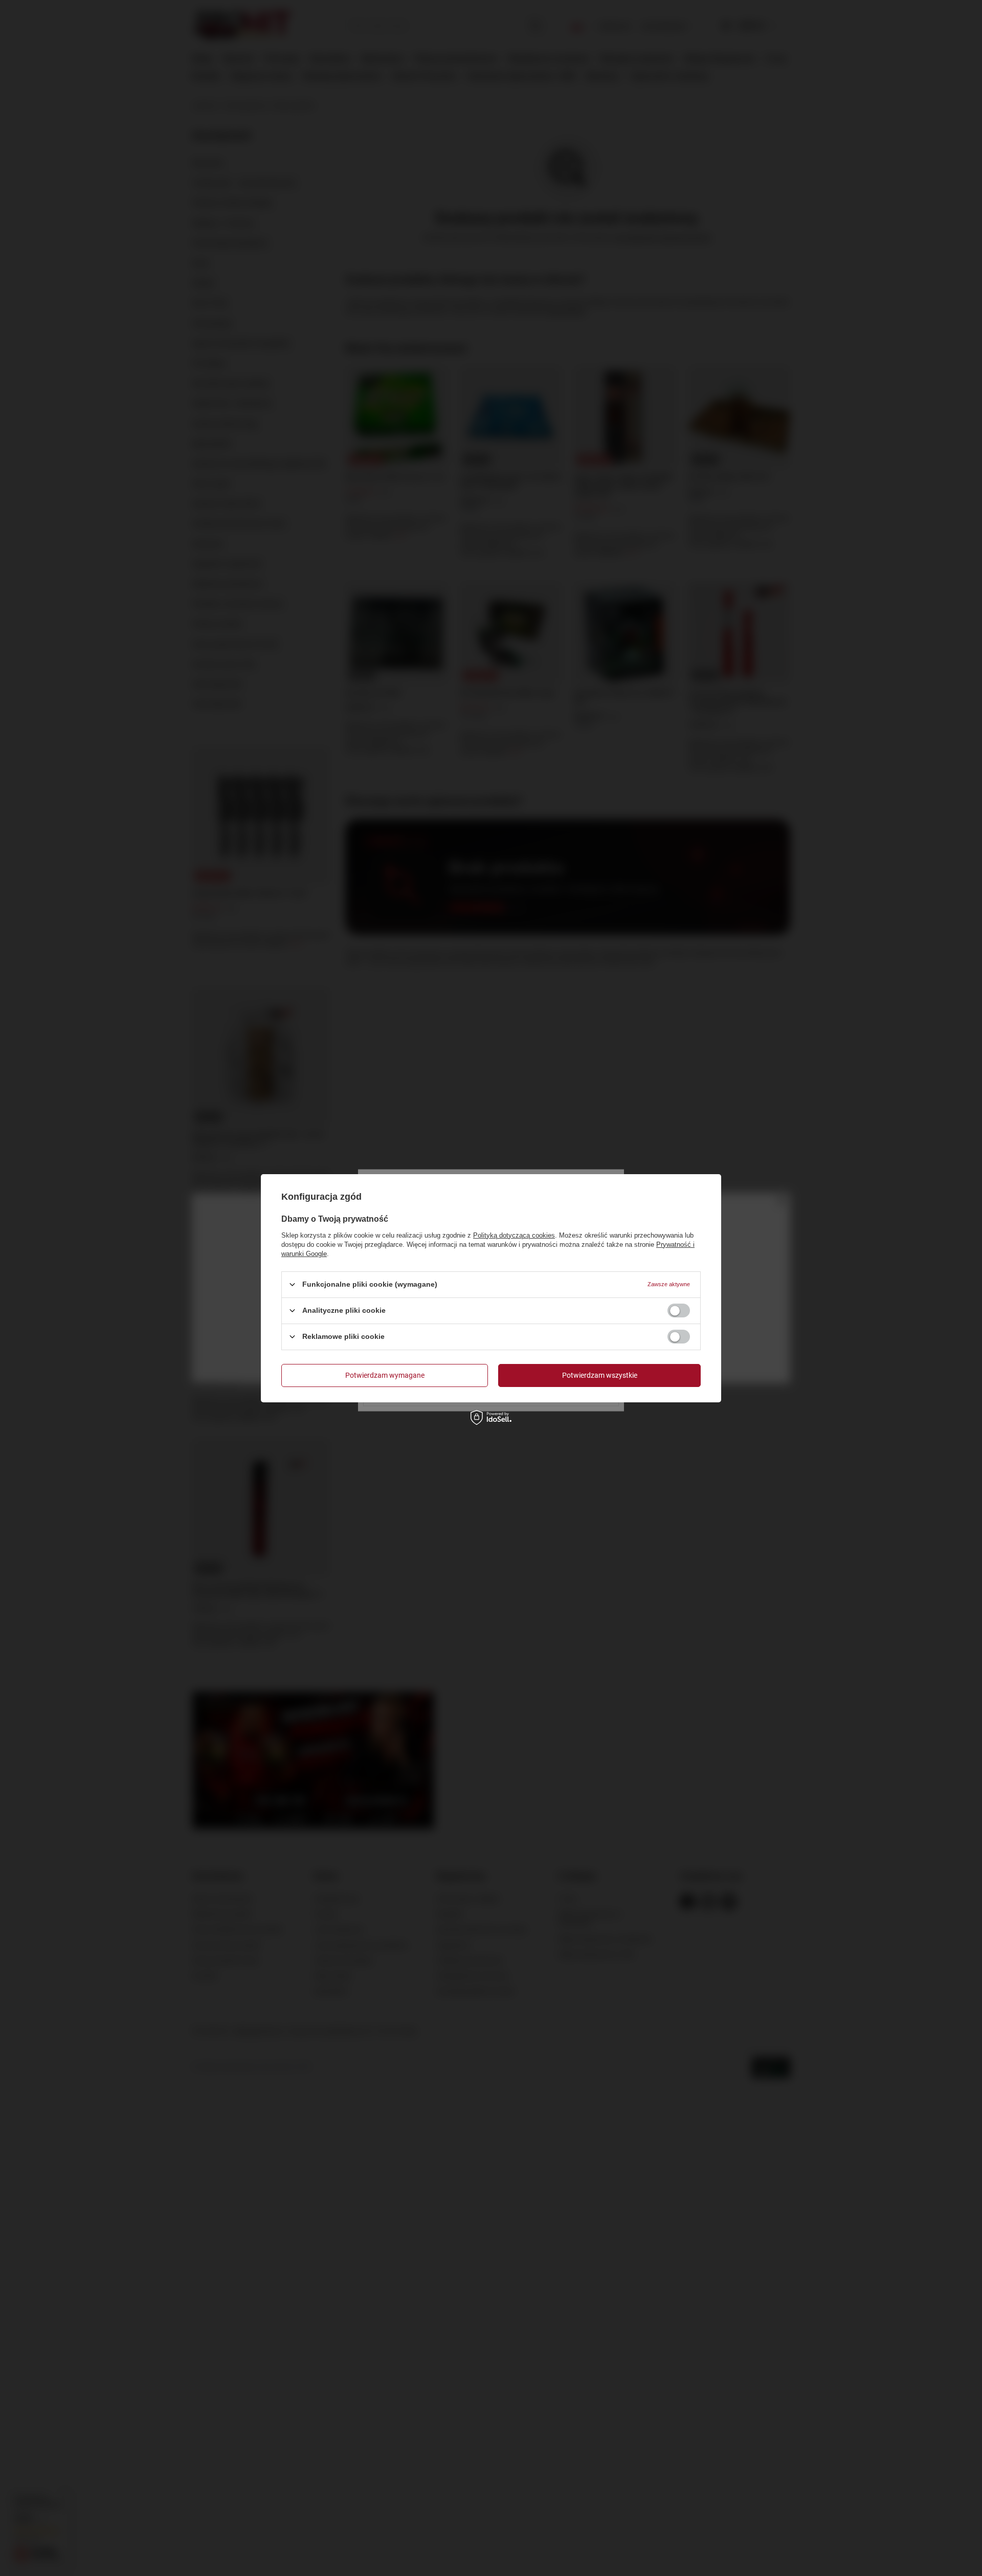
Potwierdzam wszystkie (600, 1375)
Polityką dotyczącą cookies (514, 1235)
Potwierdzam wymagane (385, 1375)
